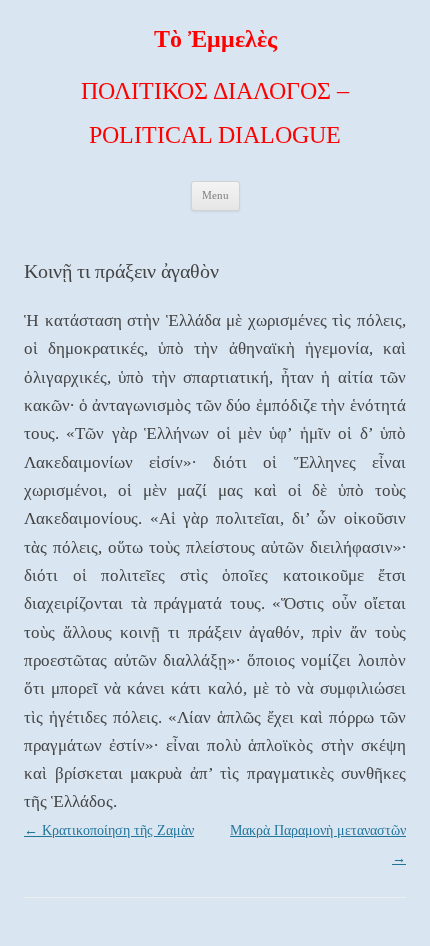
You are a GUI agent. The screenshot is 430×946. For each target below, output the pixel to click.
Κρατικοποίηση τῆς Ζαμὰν (109, 830)
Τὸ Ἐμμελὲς (215, 39)
